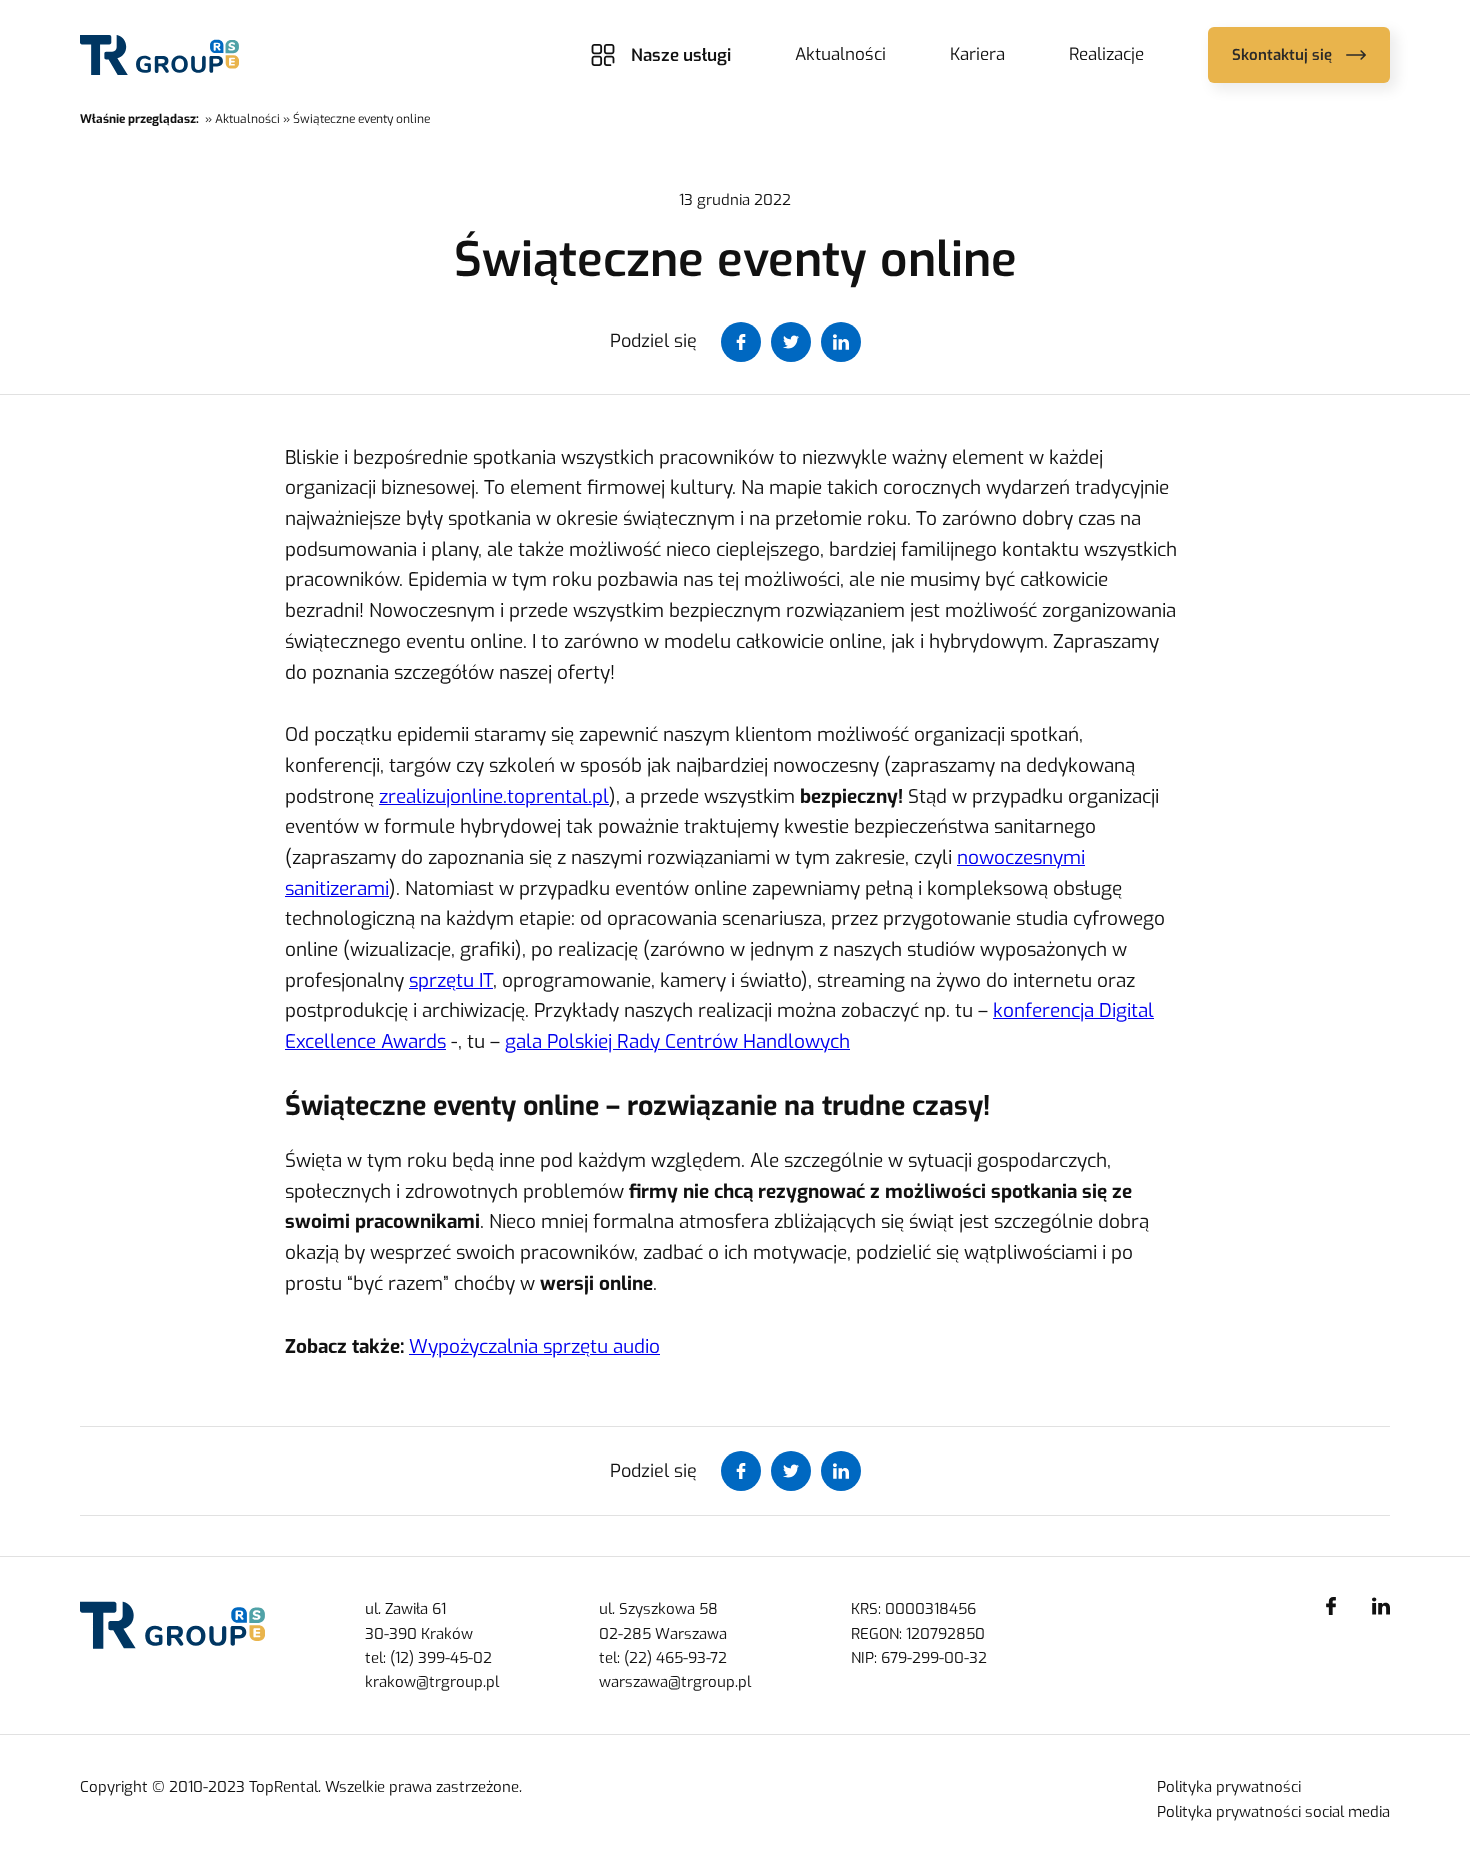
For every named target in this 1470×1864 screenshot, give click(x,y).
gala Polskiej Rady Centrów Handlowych (677, 1041)
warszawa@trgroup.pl (675, 1682)
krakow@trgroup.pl (432, 1682)
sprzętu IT (451, 980)
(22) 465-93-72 (675, 1658)
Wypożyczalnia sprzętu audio (534, 1346)
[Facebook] (1331, 1606)
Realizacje (1106, 54)
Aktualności (840, 54)
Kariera (977, 54)
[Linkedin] (1381, 1606)
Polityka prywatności (1229, 1787)
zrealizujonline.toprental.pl (494, 796)
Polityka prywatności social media (1273, 1812)
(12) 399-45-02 (441, 1658)
